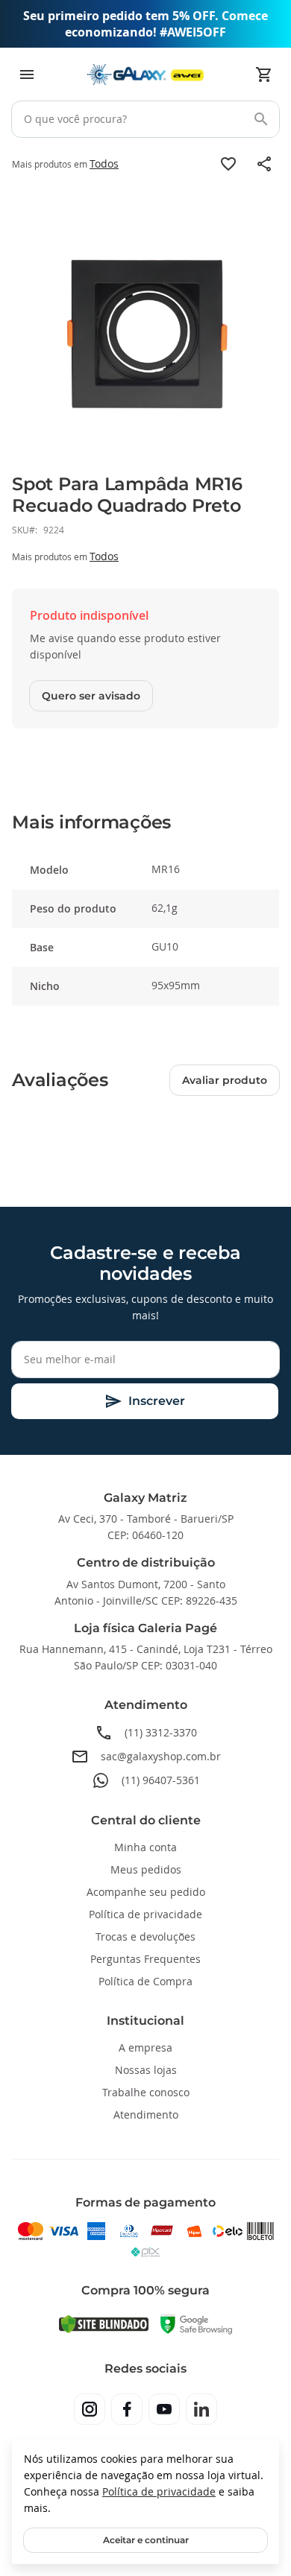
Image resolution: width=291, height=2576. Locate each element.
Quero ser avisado (91, 696)
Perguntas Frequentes (145, 1959)
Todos (104, 164)
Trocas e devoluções (145, 1936)
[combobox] (145, 119)
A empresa (145, 2047)
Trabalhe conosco (146, 2092)
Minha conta (145, 1847)
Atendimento (146, 2115)
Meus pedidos (146, 1869)
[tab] (145, 823)
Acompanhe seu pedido (146, 1892)
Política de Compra (145, 1981)
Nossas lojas (146, 2070)
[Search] (261, 119)
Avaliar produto (225, 1080)
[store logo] (145, 74)
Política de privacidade (159, 2491)
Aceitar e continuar (146, 2540)
